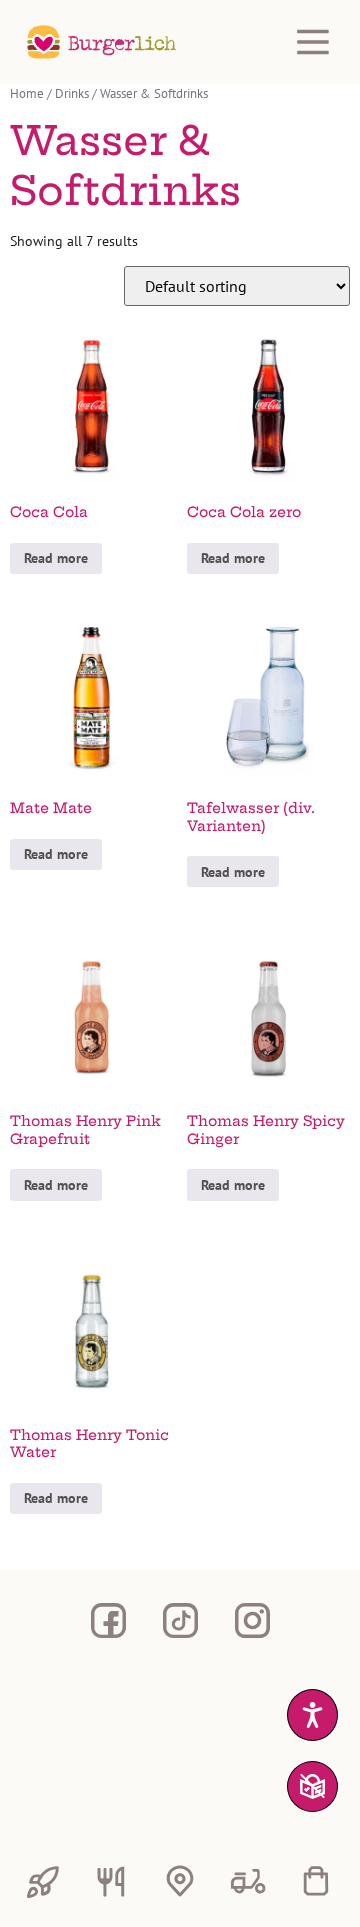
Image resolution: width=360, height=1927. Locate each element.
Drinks (72, 93)
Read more (56, 558)
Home (27, 93)
